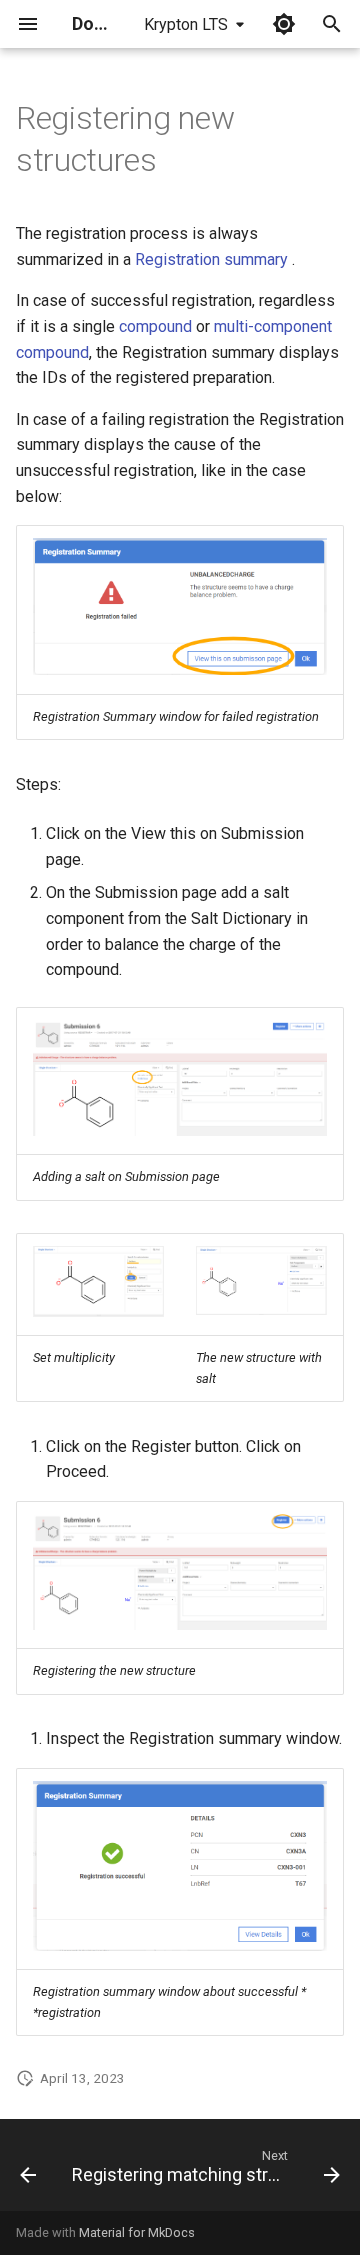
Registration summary (211, 259)
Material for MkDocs (137, 2232)
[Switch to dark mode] (284, 24)
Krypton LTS (186, 24)
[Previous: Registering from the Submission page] (28, 2171)
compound (155, 326)
